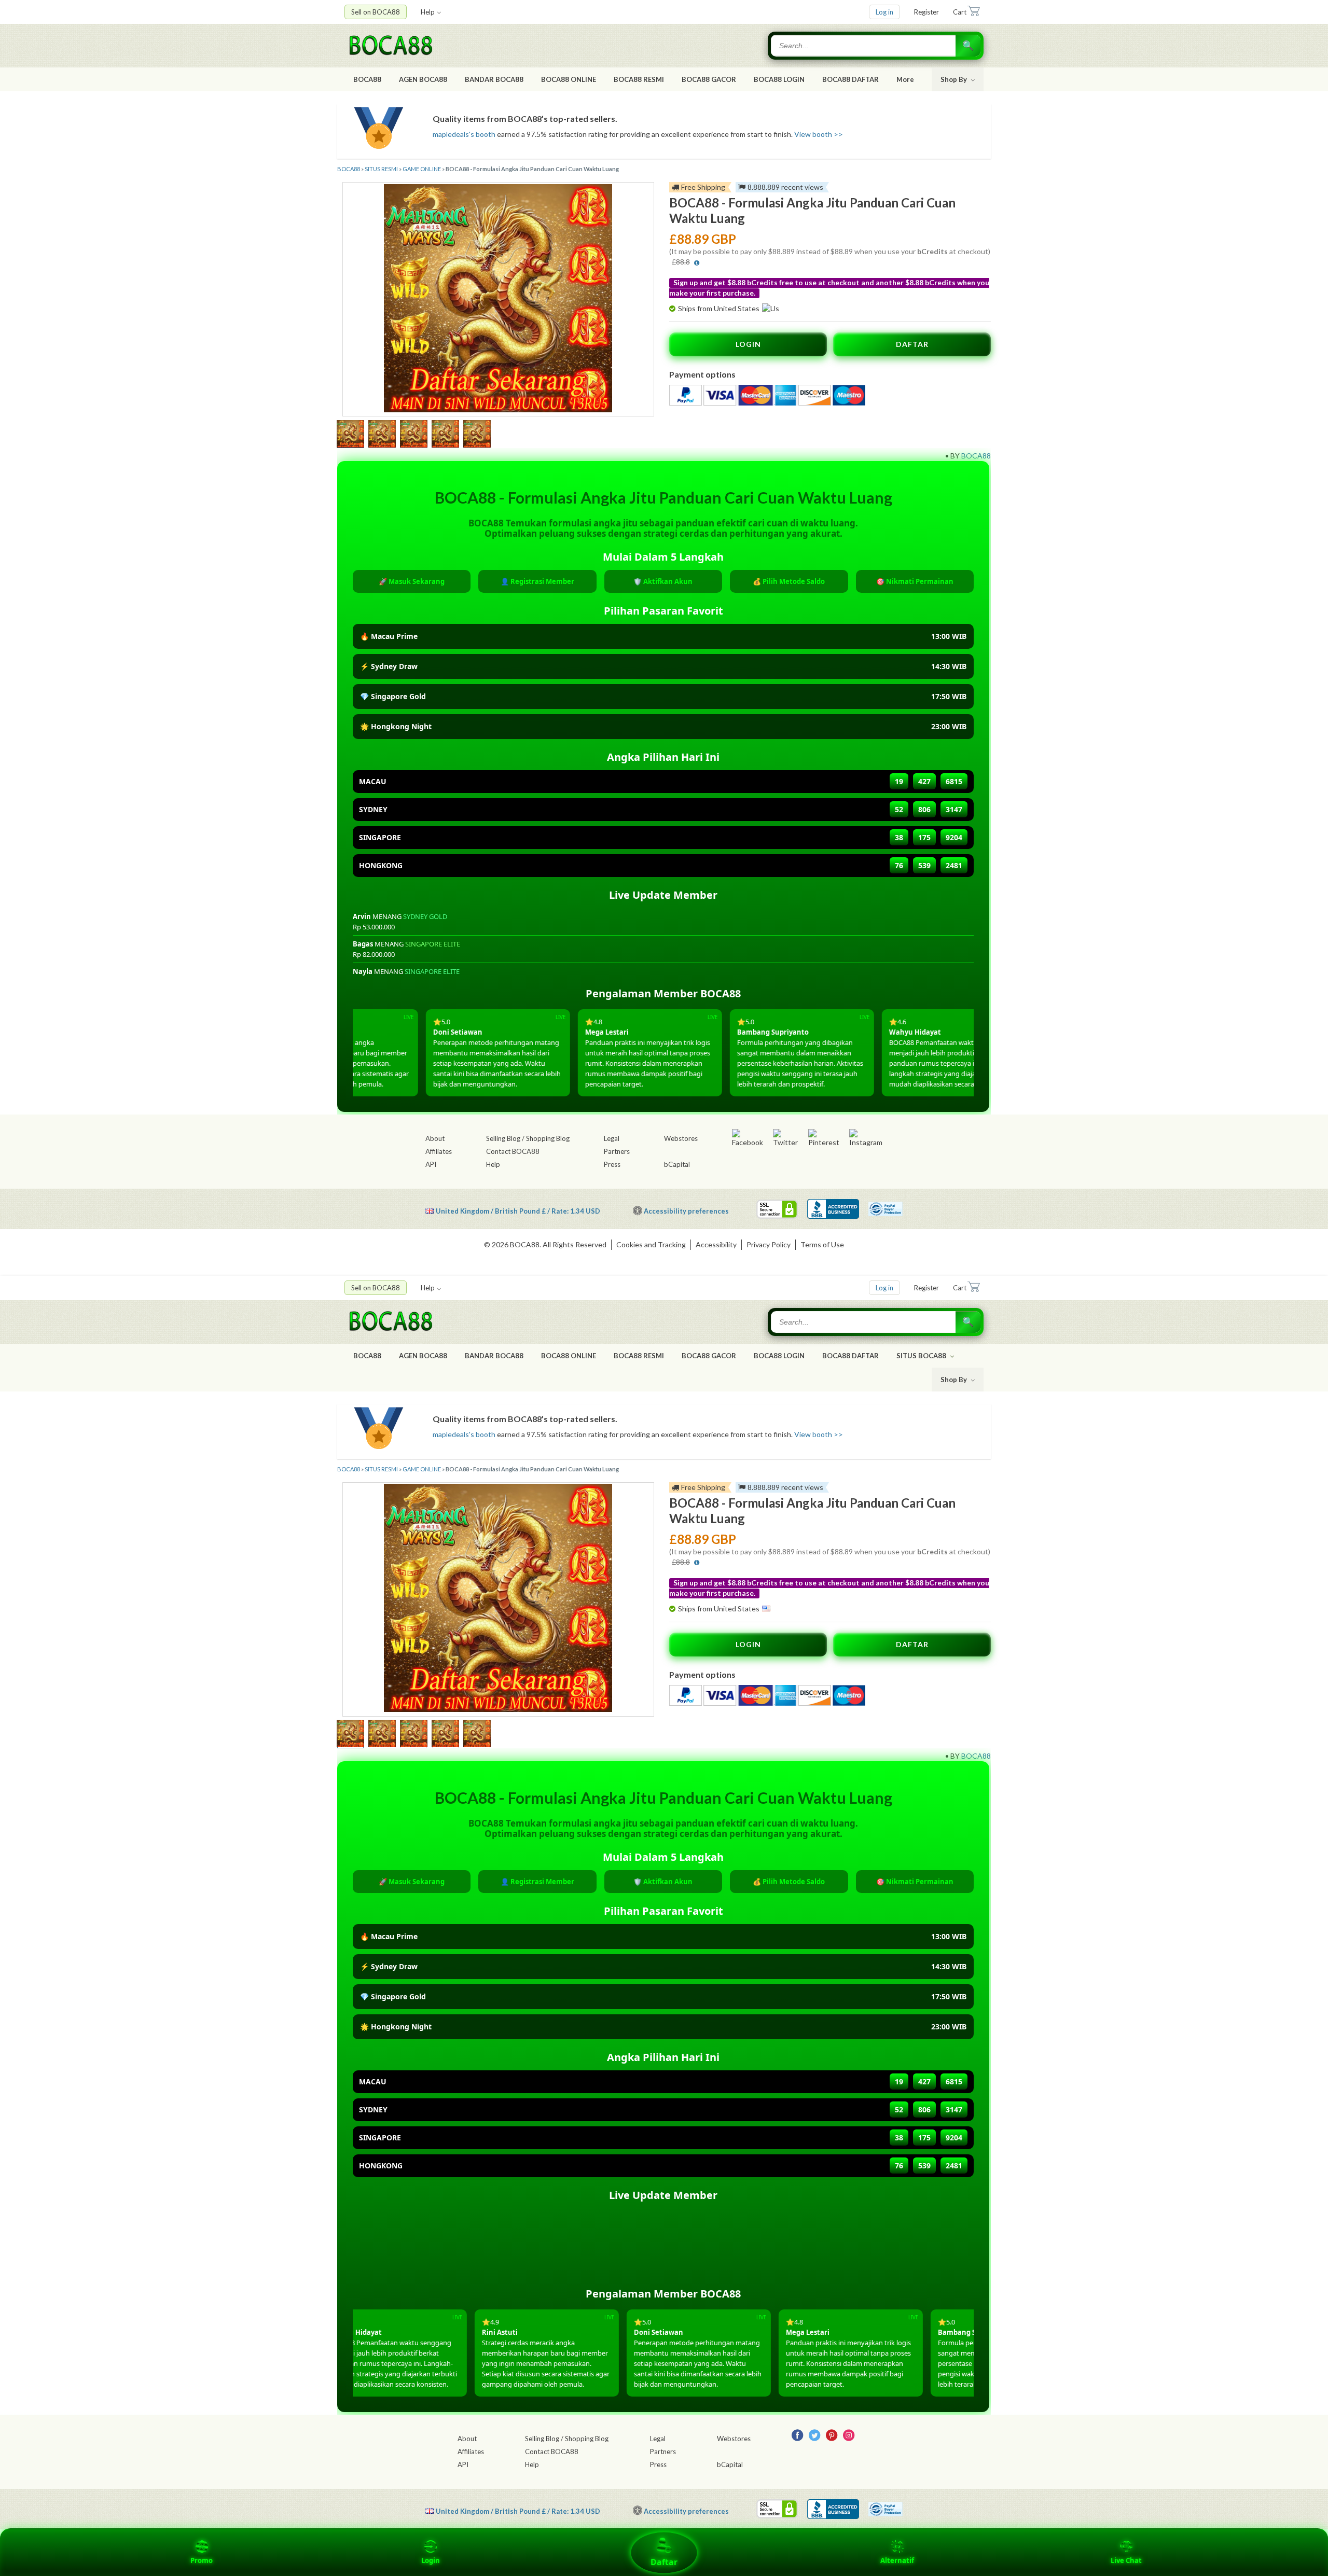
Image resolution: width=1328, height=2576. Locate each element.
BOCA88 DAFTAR (850, 79)
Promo (202, 2560)
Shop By (955, 79)
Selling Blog (503, 1138)
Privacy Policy (769, 1244)
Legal (612, 1138)
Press (612, 1164)
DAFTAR (912, 344)
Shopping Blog (548, 1138)
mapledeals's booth (464, 134)
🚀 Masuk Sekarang (412, 581)
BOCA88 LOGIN (779, 79)
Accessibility (716, 1244)
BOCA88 (367, 79)
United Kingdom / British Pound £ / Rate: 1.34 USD (518, 1211)
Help (428, 12)
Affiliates (439, 1151)
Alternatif (897, 2560)
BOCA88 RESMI (639, 79)
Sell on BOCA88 (376, 12)
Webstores (681, 1138)
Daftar (664, 2562)
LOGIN (748, 344)
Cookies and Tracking (651, 1244)
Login (431, 2560)
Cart (960, 12)
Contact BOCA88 (513, 1151)
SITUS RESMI (381, 169)
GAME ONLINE (422, 169)
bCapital (677, 1164)
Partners (617, 1151)
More (905, 79)
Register (926, 12)
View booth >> (819, 134)
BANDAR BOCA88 (494, 79)
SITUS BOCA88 (922, 1356)
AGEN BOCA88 (423, 79)
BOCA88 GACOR (709, 79)
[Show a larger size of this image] (350, 435)
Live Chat (1126, 2560)
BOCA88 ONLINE (569, 79)
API (431, 1164)
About (435, 1138)
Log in (884, 12)
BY (955, 456)
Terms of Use (822, 1244)
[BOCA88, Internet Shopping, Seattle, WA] (833, 1209)
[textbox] (864, 46)
